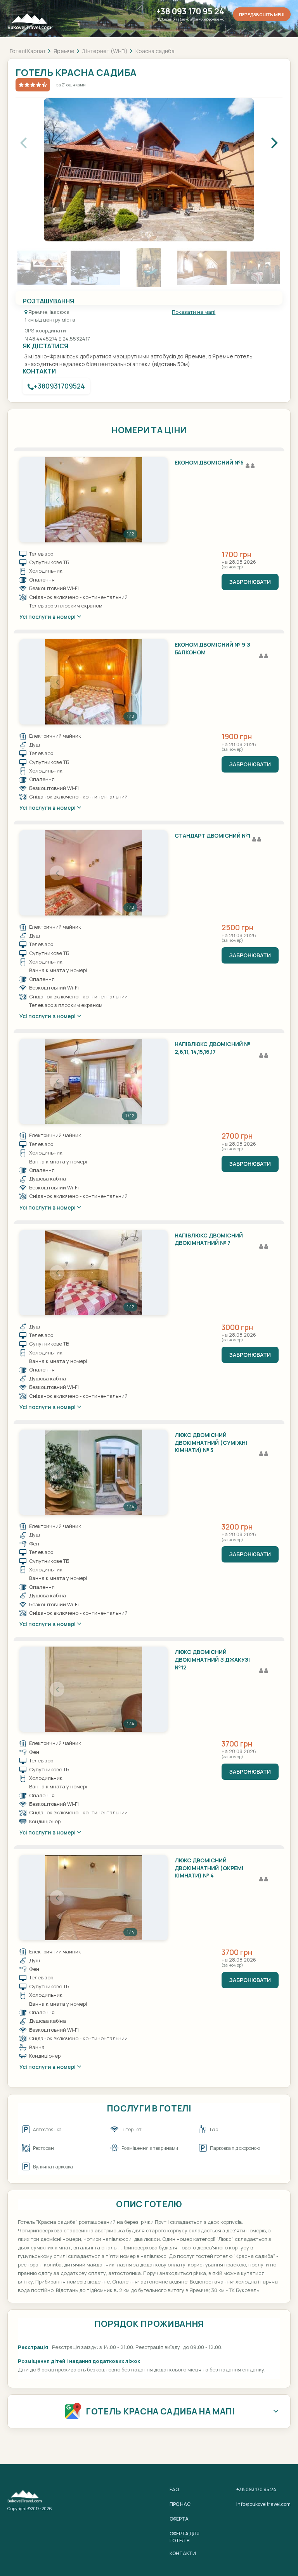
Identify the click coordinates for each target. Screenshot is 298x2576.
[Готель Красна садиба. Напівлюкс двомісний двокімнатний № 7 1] (94, 1273)
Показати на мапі (194, 312)
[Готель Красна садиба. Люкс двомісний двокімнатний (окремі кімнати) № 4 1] (94, 1898)
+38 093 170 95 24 (190, 11)
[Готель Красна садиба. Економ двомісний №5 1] (94, 500)
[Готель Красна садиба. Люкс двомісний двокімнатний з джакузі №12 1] (94, 1689)
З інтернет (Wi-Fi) (105, 51)
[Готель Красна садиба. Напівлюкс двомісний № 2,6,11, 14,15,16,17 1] (94, 1081)
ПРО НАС (180, 2504)
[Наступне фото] (130, 500)
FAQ (174, 2489)
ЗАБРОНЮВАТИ (250, 582)
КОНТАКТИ (183, 2553)
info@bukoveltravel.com (263, 2504)
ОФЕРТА (179, 2519)
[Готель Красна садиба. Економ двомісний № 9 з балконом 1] (94, 682)
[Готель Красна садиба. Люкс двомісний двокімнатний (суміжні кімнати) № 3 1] (94, 1472)
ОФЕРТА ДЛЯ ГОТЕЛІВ (185, 2537)
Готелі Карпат (28, 51)
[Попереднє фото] (57, 500)
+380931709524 (59, 386)
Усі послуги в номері (48, 617)
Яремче (64, 51)
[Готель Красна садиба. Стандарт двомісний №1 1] (94, 873)
